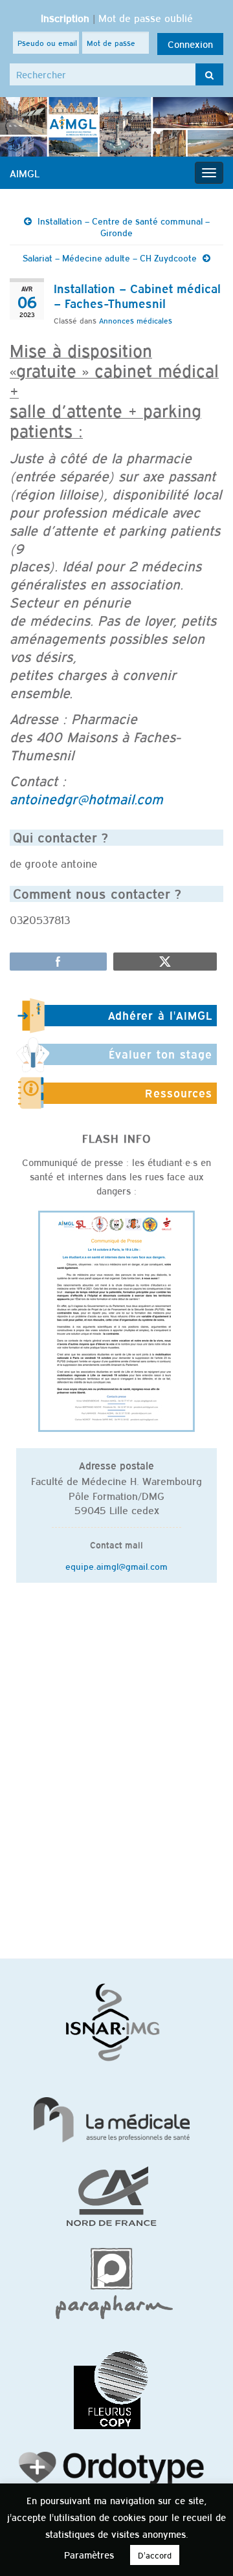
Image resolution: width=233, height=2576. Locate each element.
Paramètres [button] (89, 2554)
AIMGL (25, 173)
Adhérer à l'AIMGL (160, 1015)
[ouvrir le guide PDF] (116, 1320)
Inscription (65, 17)
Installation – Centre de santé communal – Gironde (124, 226)
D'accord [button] (155, 2555)
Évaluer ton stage (161, 1054)
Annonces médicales (136, 320)
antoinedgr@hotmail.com (86, 798)
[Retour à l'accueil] (116, 127)
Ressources (179, 1093)
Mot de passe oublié (146, 17)
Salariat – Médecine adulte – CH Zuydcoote (110, 258)
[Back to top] (204, 2547)
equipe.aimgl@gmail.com (116, 1566)
